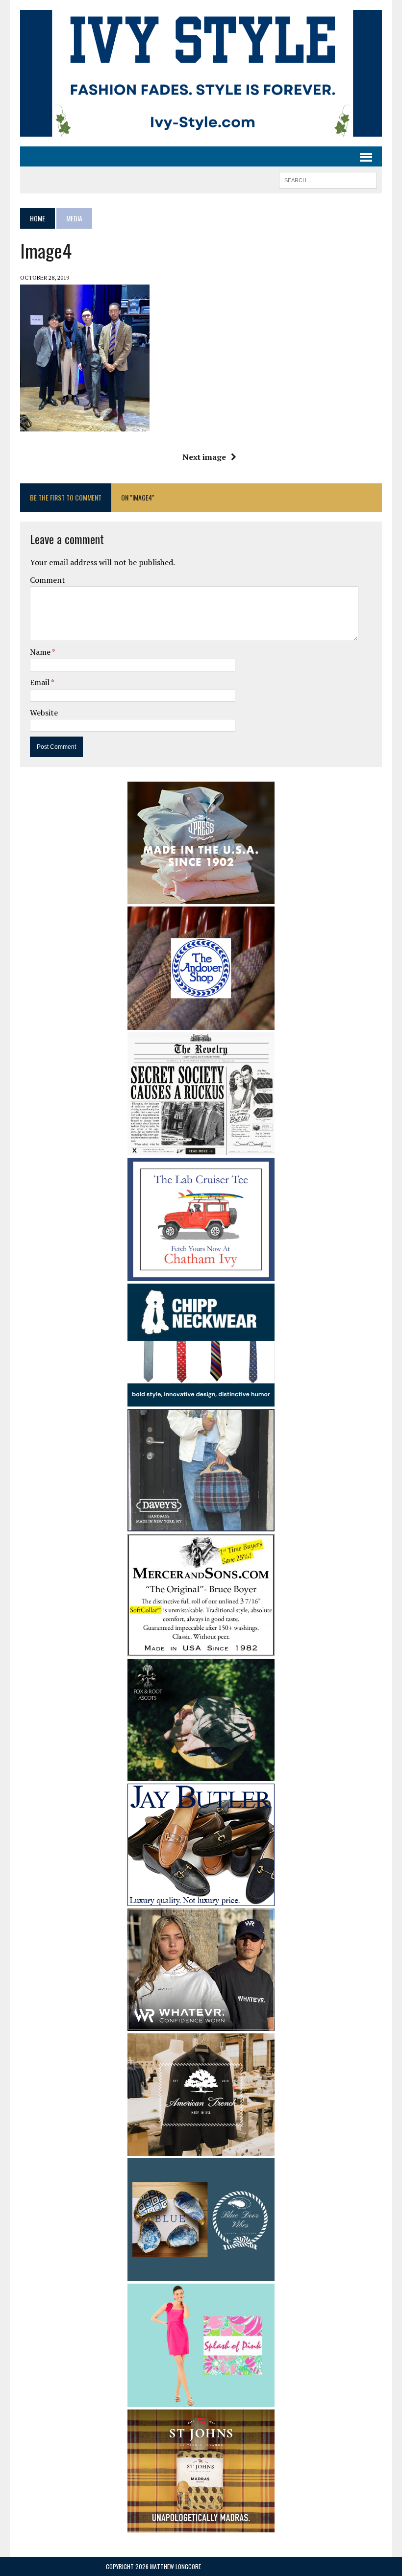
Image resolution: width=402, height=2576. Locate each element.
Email (40, 682)
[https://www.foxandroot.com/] (201, 1774)
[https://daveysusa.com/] (201, 1525)
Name (41, 652)
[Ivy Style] (201, 73)
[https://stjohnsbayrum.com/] (201, 2526)
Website (44, 713)
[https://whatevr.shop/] (201, 2024)
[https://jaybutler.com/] (201, 1899)
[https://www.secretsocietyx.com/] (201, 1148)
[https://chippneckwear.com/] (201, 1400)
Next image (204, 457)
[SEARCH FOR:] (328, 179)
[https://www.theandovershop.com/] (201, 1023)
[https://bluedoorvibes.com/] (201, 2275)
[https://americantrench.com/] (201, 2149)
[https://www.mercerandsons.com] (201, 1649)
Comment (48, 580)
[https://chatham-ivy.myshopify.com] (201, 1274)
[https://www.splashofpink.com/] (201, 2400)
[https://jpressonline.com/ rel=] (201, 898)
